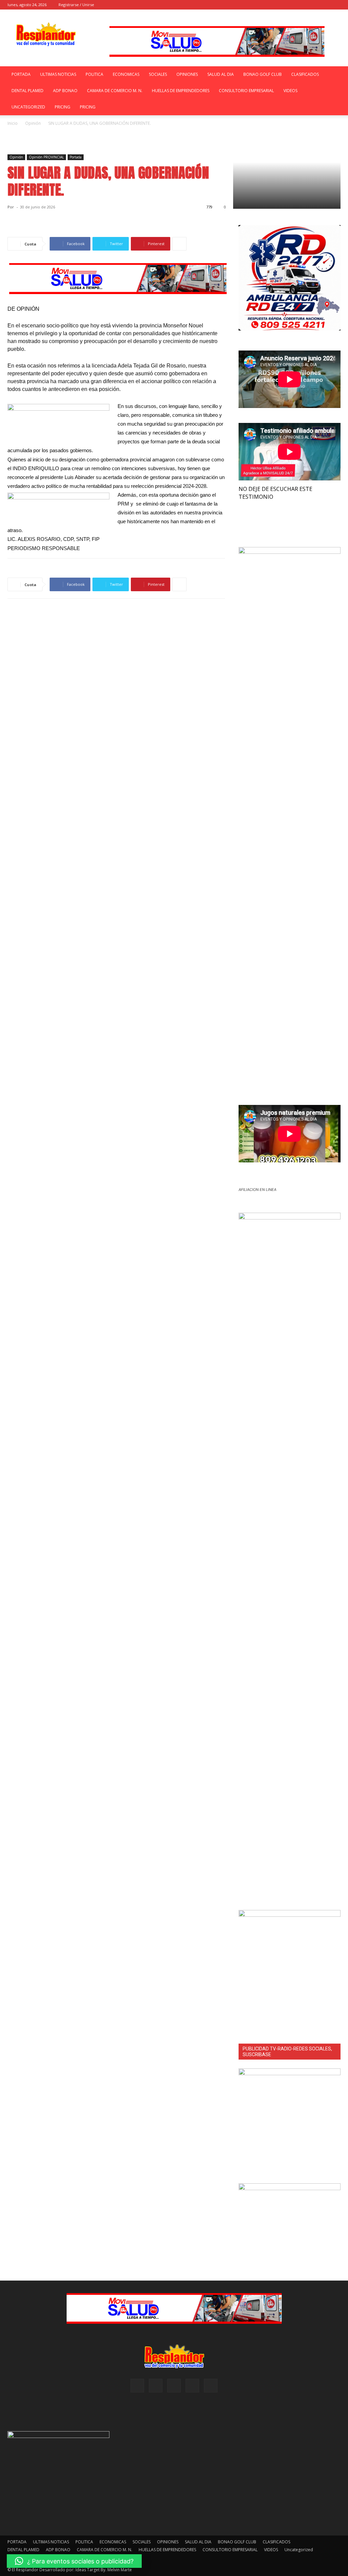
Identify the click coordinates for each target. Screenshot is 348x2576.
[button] (280, 5)
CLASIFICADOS (305, 74)
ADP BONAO (65, 91)
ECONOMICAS (126, 74)
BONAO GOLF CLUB (263, 74)
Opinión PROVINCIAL (46, 157)
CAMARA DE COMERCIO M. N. (115, 91)
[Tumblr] (324, 5)
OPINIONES (187, 74)
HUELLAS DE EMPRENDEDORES (181, 91)
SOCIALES (158, 74)
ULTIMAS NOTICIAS (58, 74)
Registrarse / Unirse (76, 5)
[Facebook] (291, 5)
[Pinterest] (313, 5)
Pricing (63, 107)
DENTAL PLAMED (28, 91)
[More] (179, 244)
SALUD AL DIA (221, 74)
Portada (76, 157)
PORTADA (21, 74)
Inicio (13, 123)
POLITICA (94, 74)
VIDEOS (290, 91)
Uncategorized (28, 107)
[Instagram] (302, 5)
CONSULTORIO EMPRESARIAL (246, 91)
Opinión (33, 123)
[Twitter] (335, 5)
